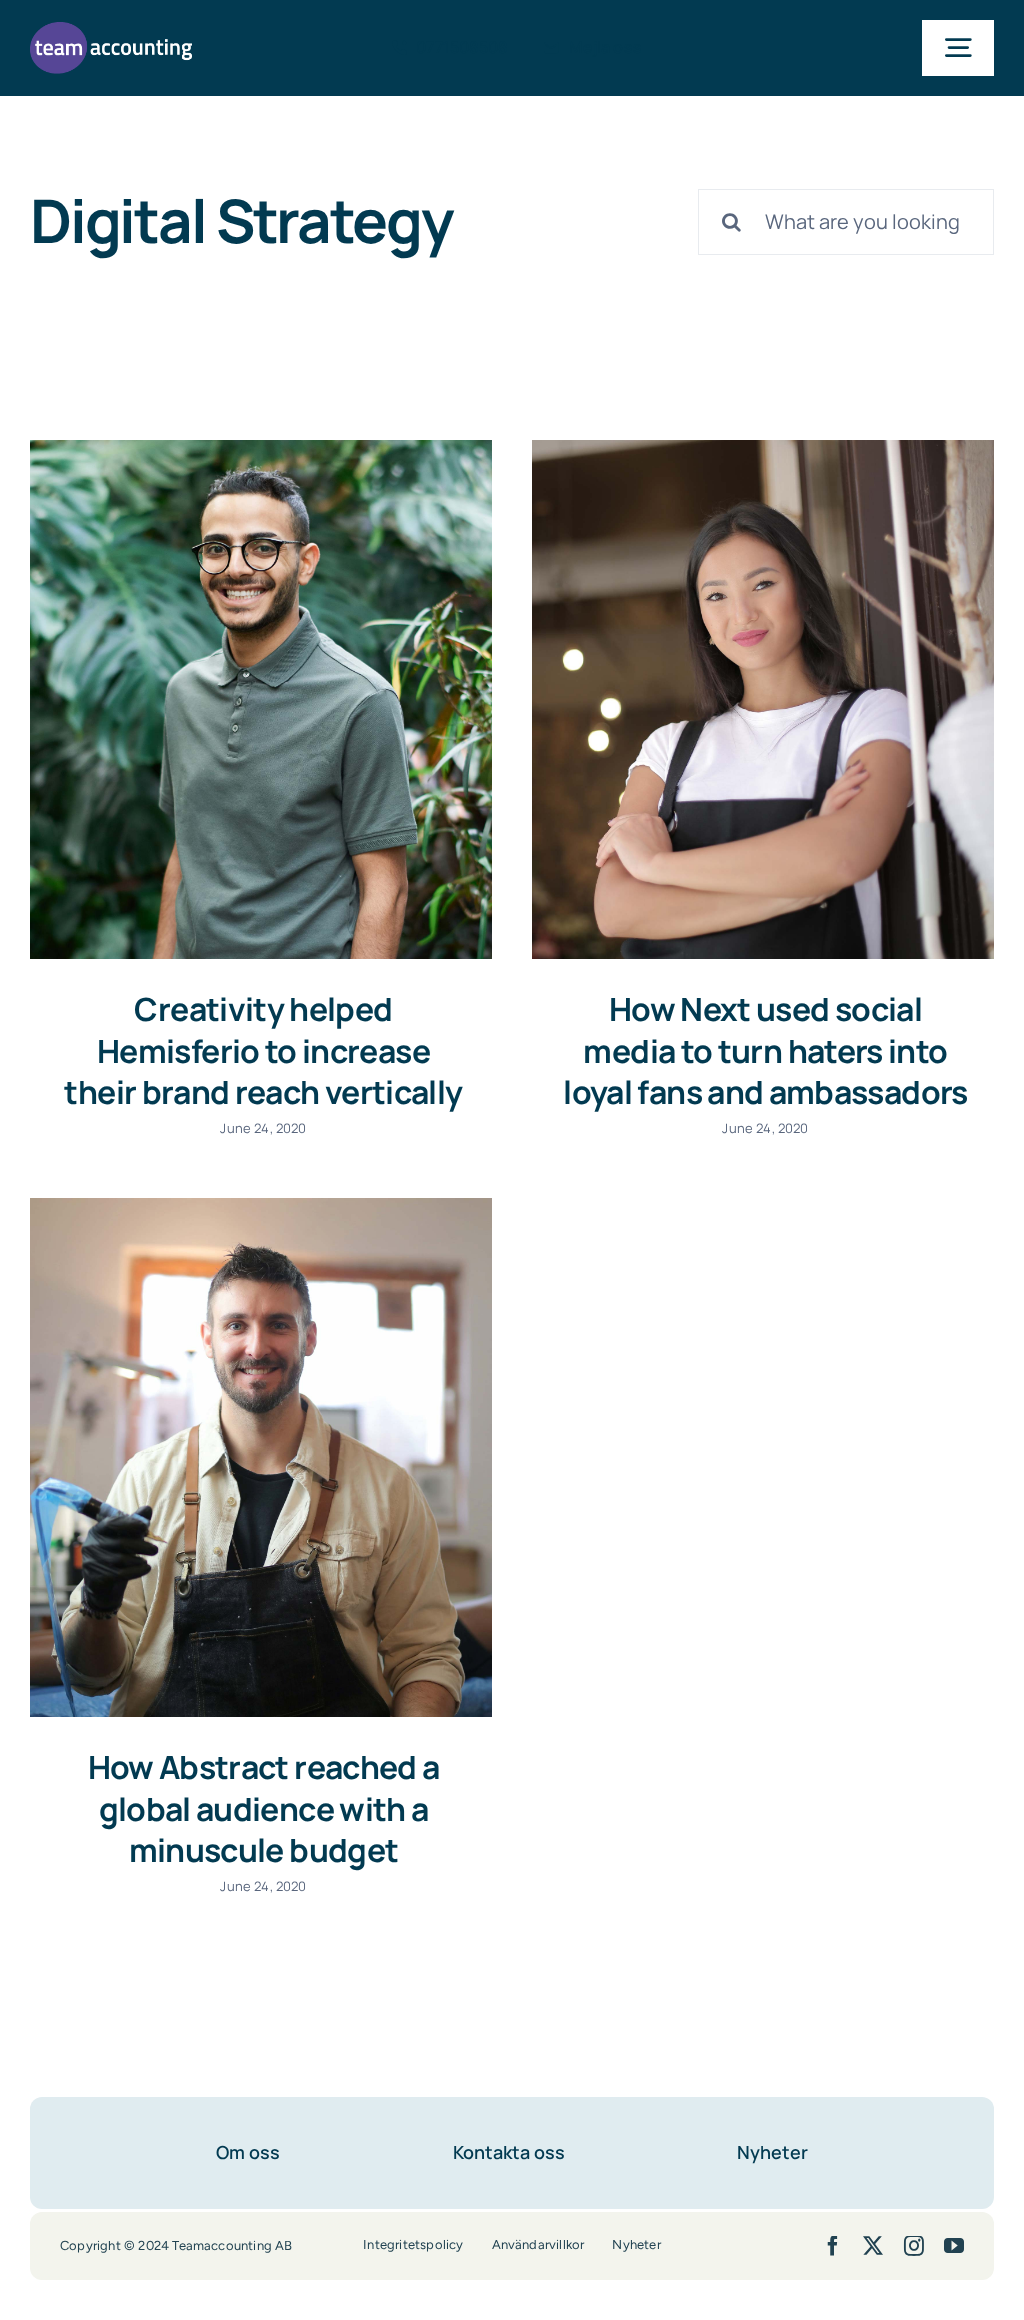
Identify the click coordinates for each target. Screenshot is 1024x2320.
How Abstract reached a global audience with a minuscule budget (264, 1808)
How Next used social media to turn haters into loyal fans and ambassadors (765, 1050)
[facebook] (833, 2246)
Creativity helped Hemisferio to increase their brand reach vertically (263, 1050)
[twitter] (873, 2246)
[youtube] (954, 2246)
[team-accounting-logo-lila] (111, 31)
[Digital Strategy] (261, 699)
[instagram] (914, 2246)
